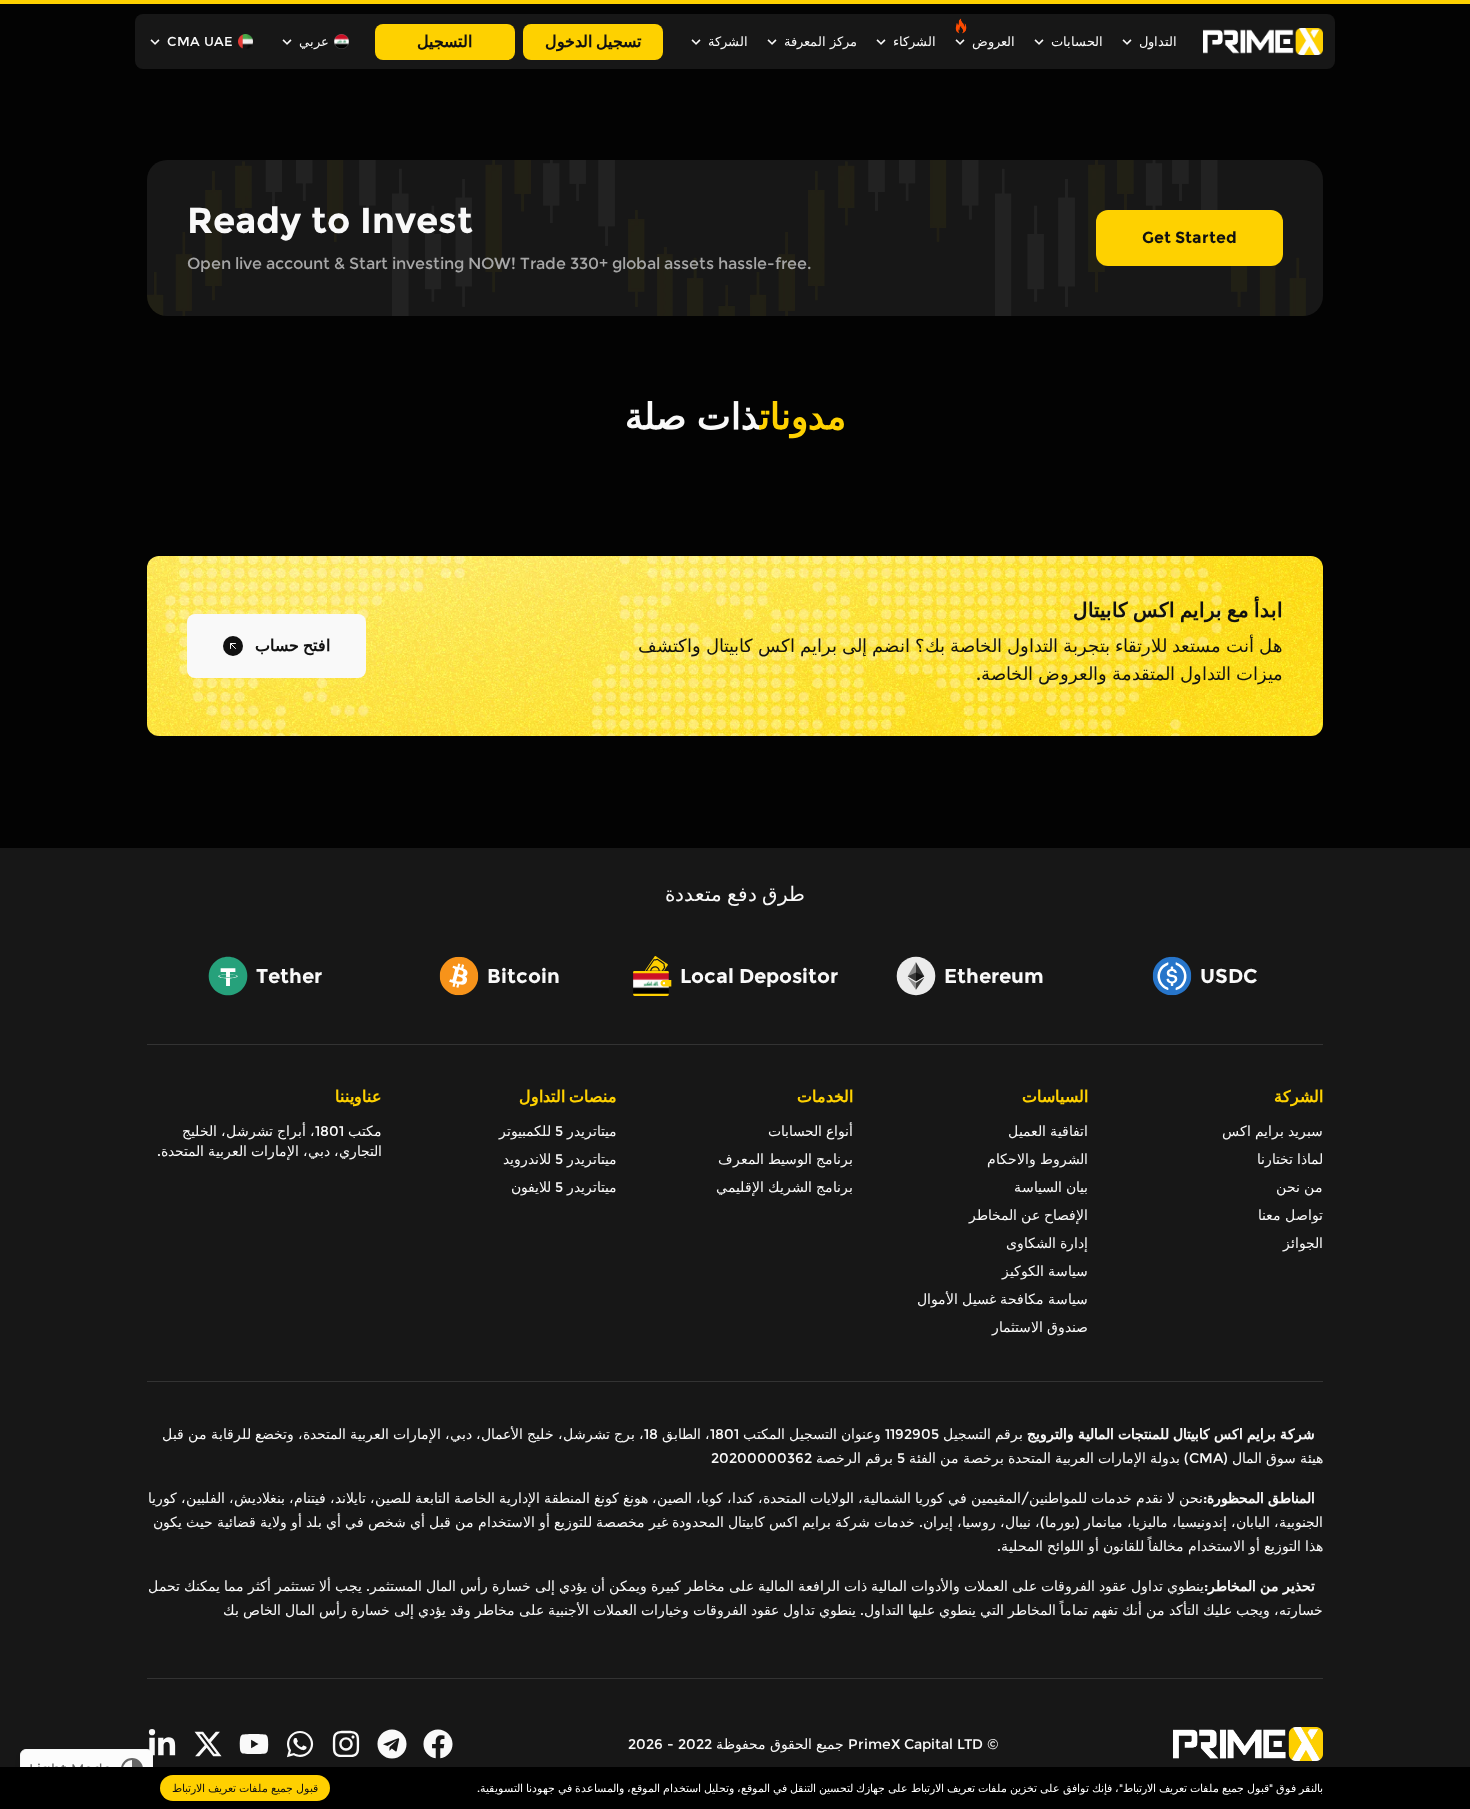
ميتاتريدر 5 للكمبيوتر (558, 1131)
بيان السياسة (1051, 1187)
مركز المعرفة (820, 41)
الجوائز (1303, 1243)
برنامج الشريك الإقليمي (784, 1187)
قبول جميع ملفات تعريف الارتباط (245, 1788)
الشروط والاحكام (1037, 1159)
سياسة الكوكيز (1045, 1271)
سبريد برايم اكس (1272, 1131)
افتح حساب (292, 645)
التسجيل (444, 41)
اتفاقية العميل (1048, 1131)
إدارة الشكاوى (1047, 1243)
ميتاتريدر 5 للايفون (564, 1187)
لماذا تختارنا (1290, 1159)
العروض (993, 41)
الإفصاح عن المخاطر (1028, 1215)
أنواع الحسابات (810, 1131)
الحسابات (1077, 41)
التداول (1158, 41)
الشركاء (914, 41)
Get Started (1189, 237)
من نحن (1299, 1187)
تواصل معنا (1290, 1215)
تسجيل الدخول (593, 41)
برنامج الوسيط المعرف (785, 1159)
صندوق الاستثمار (1040, 1327)
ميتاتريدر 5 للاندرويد (560, 1159)
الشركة (728, 41)
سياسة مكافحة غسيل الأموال (1002, 1299)
